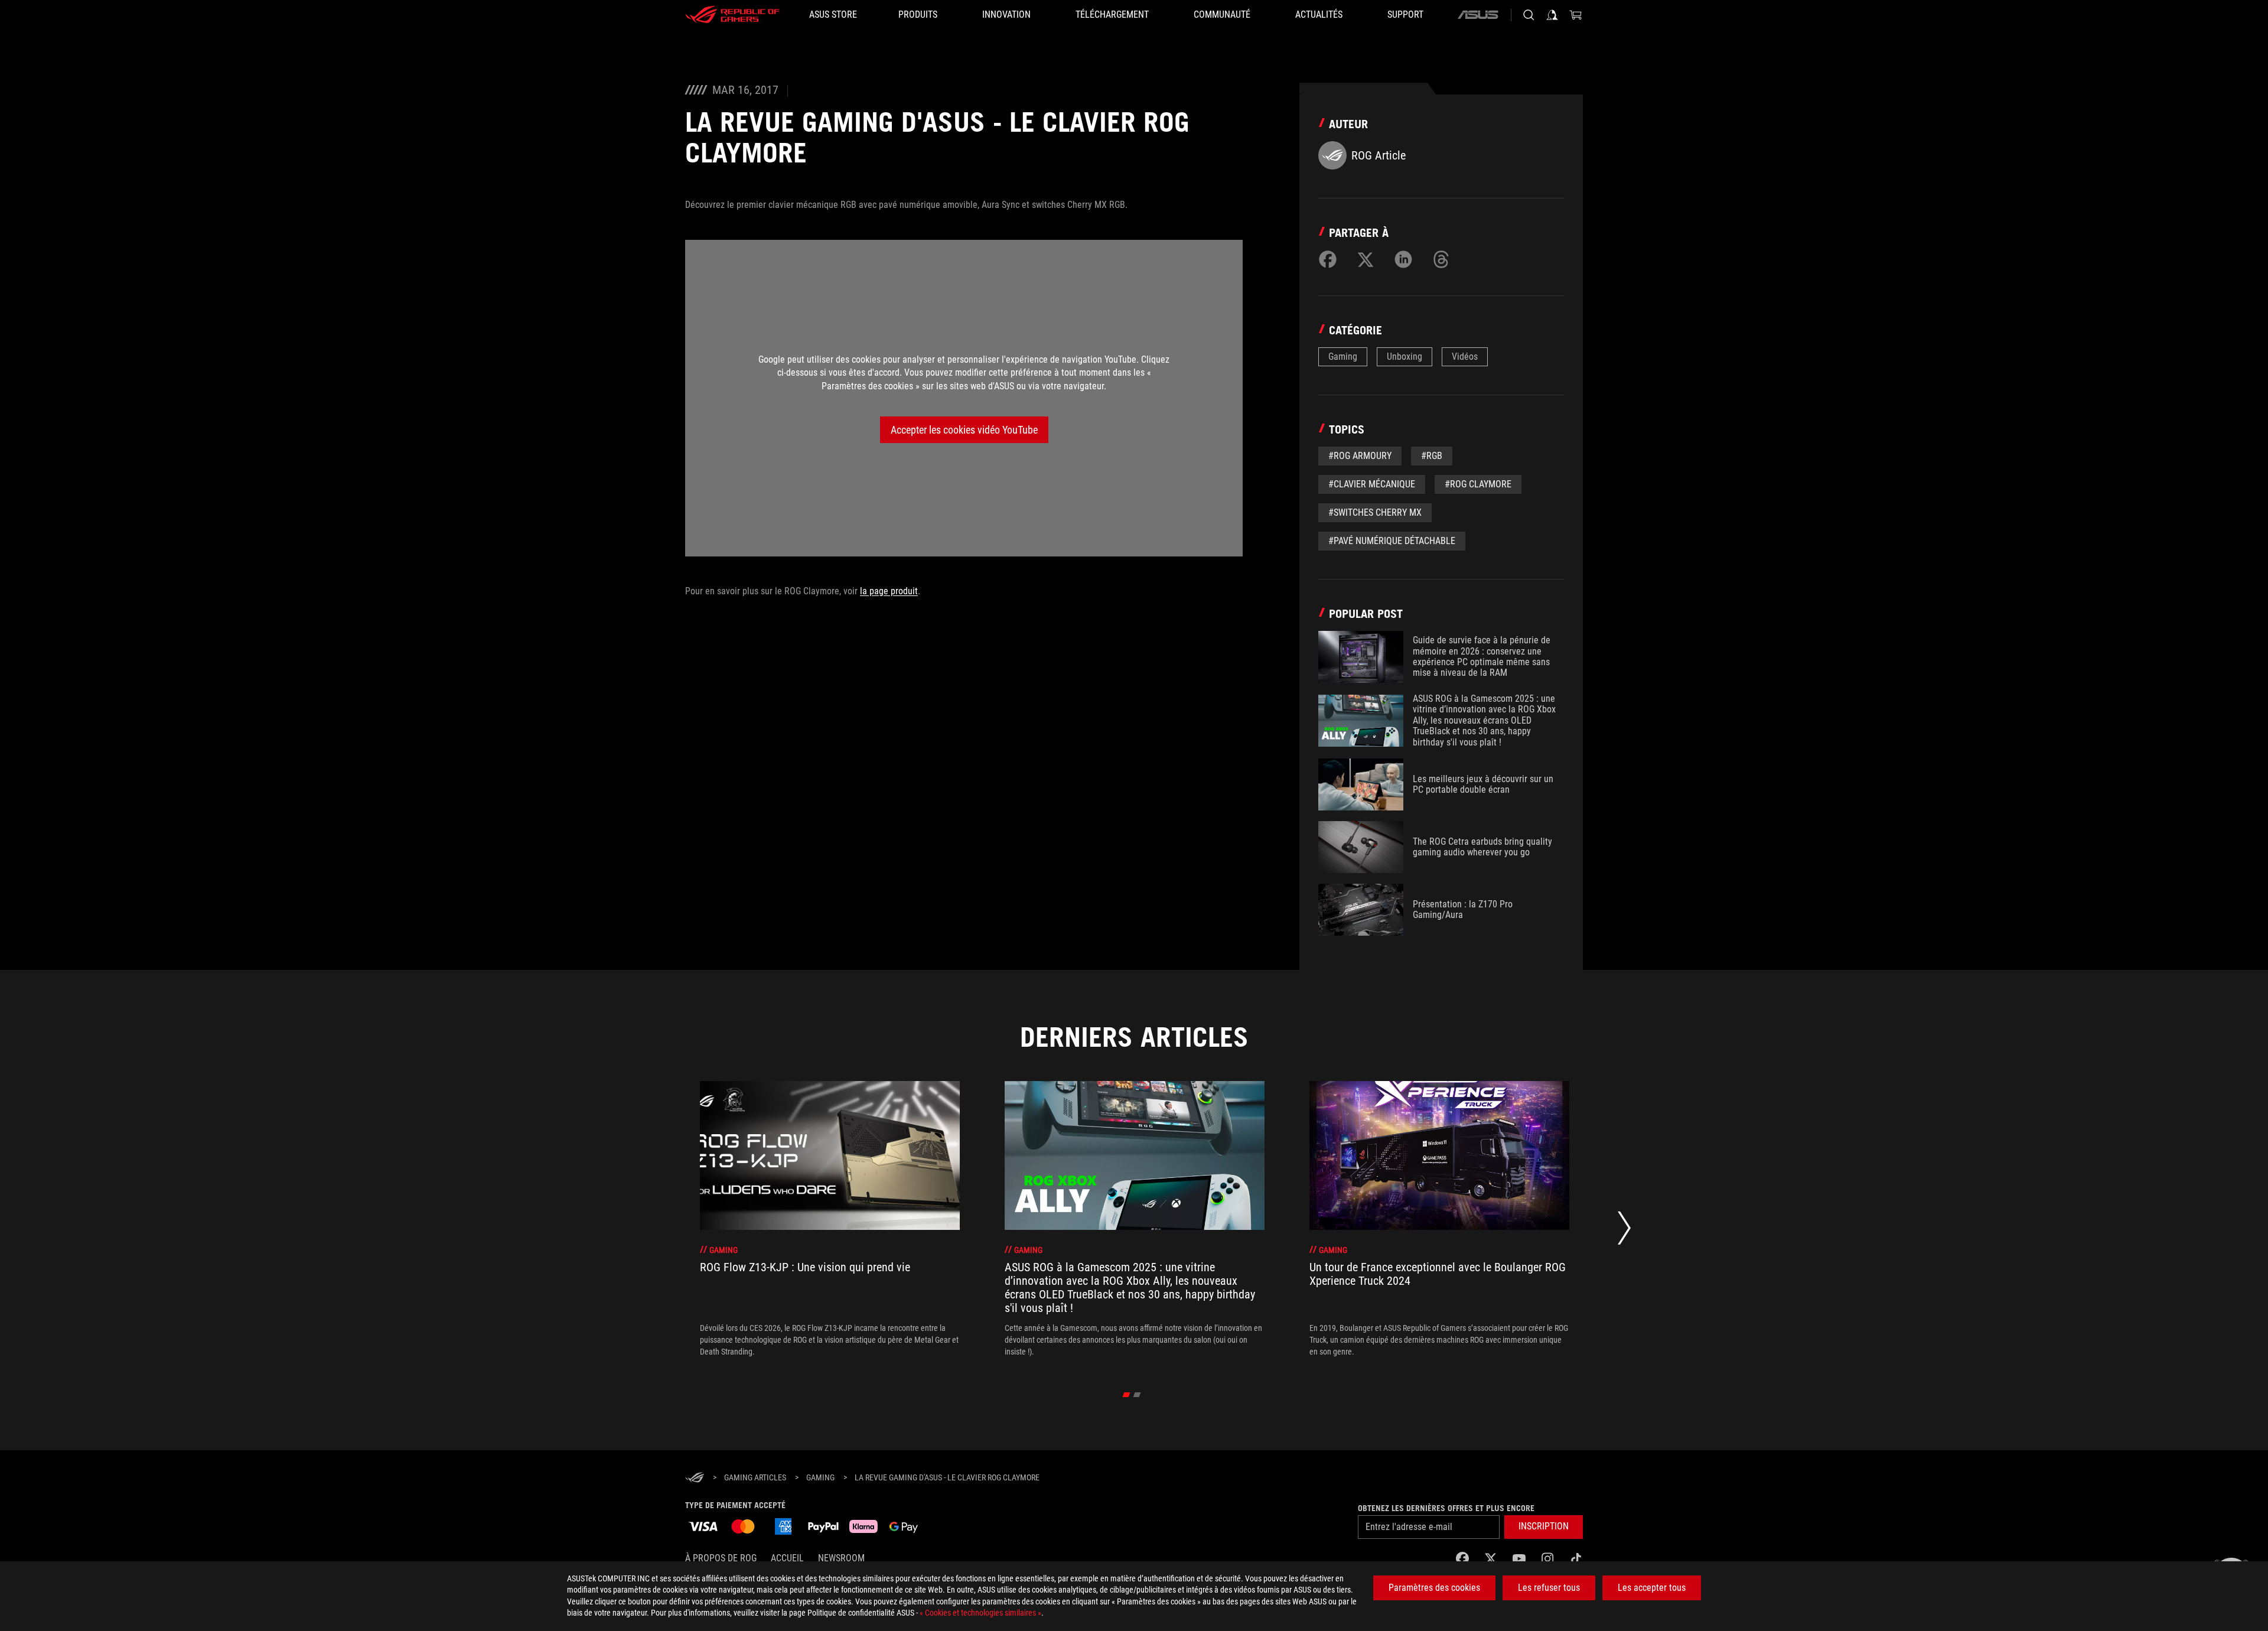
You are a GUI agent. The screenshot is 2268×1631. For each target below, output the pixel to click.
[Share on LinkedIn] (1403, 259)
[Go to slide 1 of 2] (1127, 1395)
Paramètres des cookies (1434, 1588)
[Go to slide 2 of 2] (1137, 1395)
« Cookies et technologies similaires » (980, 1613)
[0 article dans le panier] (1576, 15)
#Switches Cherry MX (1375, 512)
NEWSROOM (841, 1558)
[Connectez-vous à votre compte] (1552, 15)
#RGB (1432, 456)
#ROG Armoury (1360, 456)
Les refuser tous (1549, 1588)
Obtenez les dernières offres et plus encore (1446, 1508)
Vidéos (1465, 357)
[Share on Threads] (1441, 259)
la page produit (889, 591)
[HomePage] (695, 1478)
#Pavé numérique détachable (1392, 541)
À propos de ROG (721, 1558)
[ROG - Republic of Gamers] (732, 15)
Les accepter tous (1652, 1588)
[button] (1544, 1527)
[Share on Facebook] (1328, 259)
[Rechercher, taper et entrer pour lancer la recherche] (1529, 15)
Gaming (1343, 357)
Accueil (787, 1558)
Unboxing (1405, 357)
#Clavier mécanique (1372, 484)
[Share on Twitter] (1366, 259)
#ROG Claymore (1478, 484)
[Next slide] (1624, 1231)
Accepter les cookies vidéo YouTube (964, 430)
